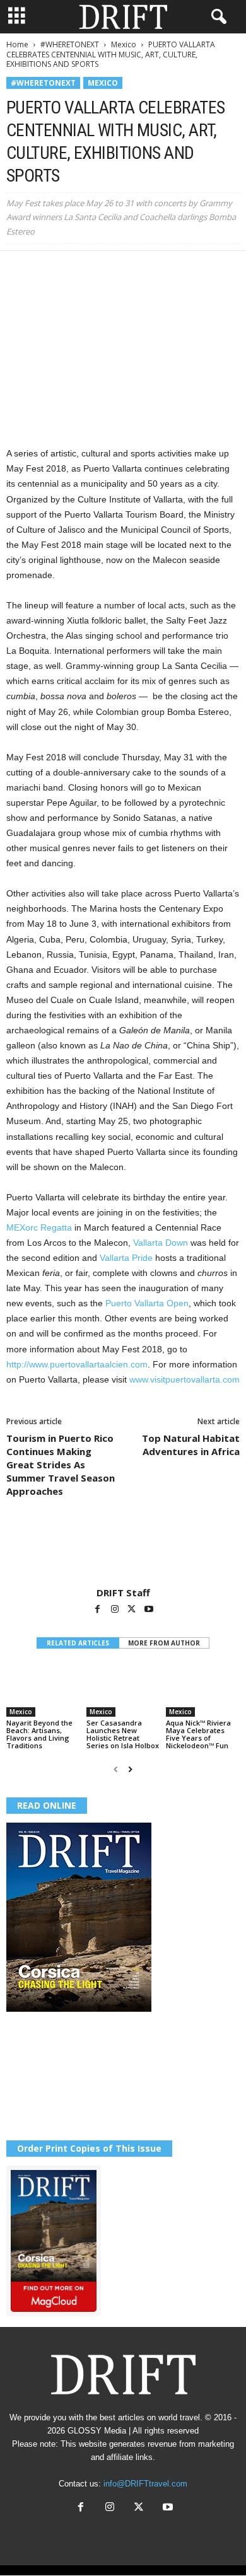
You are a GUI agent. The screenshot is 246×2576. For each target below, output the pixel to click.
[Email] (164, 270)
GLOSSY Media (97, 2431)
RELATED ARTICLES (78, 1643)
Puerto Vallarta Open (147, 1303)
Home (17, 44)
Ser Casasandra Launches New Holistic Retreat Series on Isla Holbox (123, 1734)
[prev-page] (116, 1769)
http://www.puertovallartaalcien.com (77, 1364)
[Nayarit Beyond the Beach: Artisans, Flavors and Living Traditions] (43, 1689)
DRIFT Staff (123, 1593)
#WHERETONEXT (70, 44)
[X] (48, 270)
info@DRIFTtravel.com (145, 2484)
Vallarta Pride (127, 1258)
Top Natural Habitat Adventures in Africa (191, 1445)
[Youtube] (149, 1610)
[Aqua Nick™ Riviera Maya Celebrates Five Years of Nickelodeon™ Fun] (203, 1689)
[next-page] (130, 1769)
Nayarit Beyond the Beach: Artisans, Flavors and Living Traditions (39, 1734)
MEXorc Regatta (39, 1227)
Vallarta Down (161, 1243)
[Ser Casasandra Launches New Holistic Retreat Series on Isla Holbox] (123, 1689)
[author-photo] (123, 1550)
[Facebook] (19, 270)
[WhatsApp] (106, 270)
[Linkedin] (135, 270)
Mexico (124, 44)
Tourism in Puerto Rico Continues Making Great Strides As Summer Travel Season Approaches (61, 1465)
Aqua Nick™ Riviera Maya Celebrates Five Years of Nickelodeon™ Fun (198, 1734)
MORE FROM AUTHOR (164, 1643)
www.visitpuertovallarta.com (184, 1379)
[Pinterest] (77, 270)
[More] (194, 270)
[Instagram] (116, 1610)
